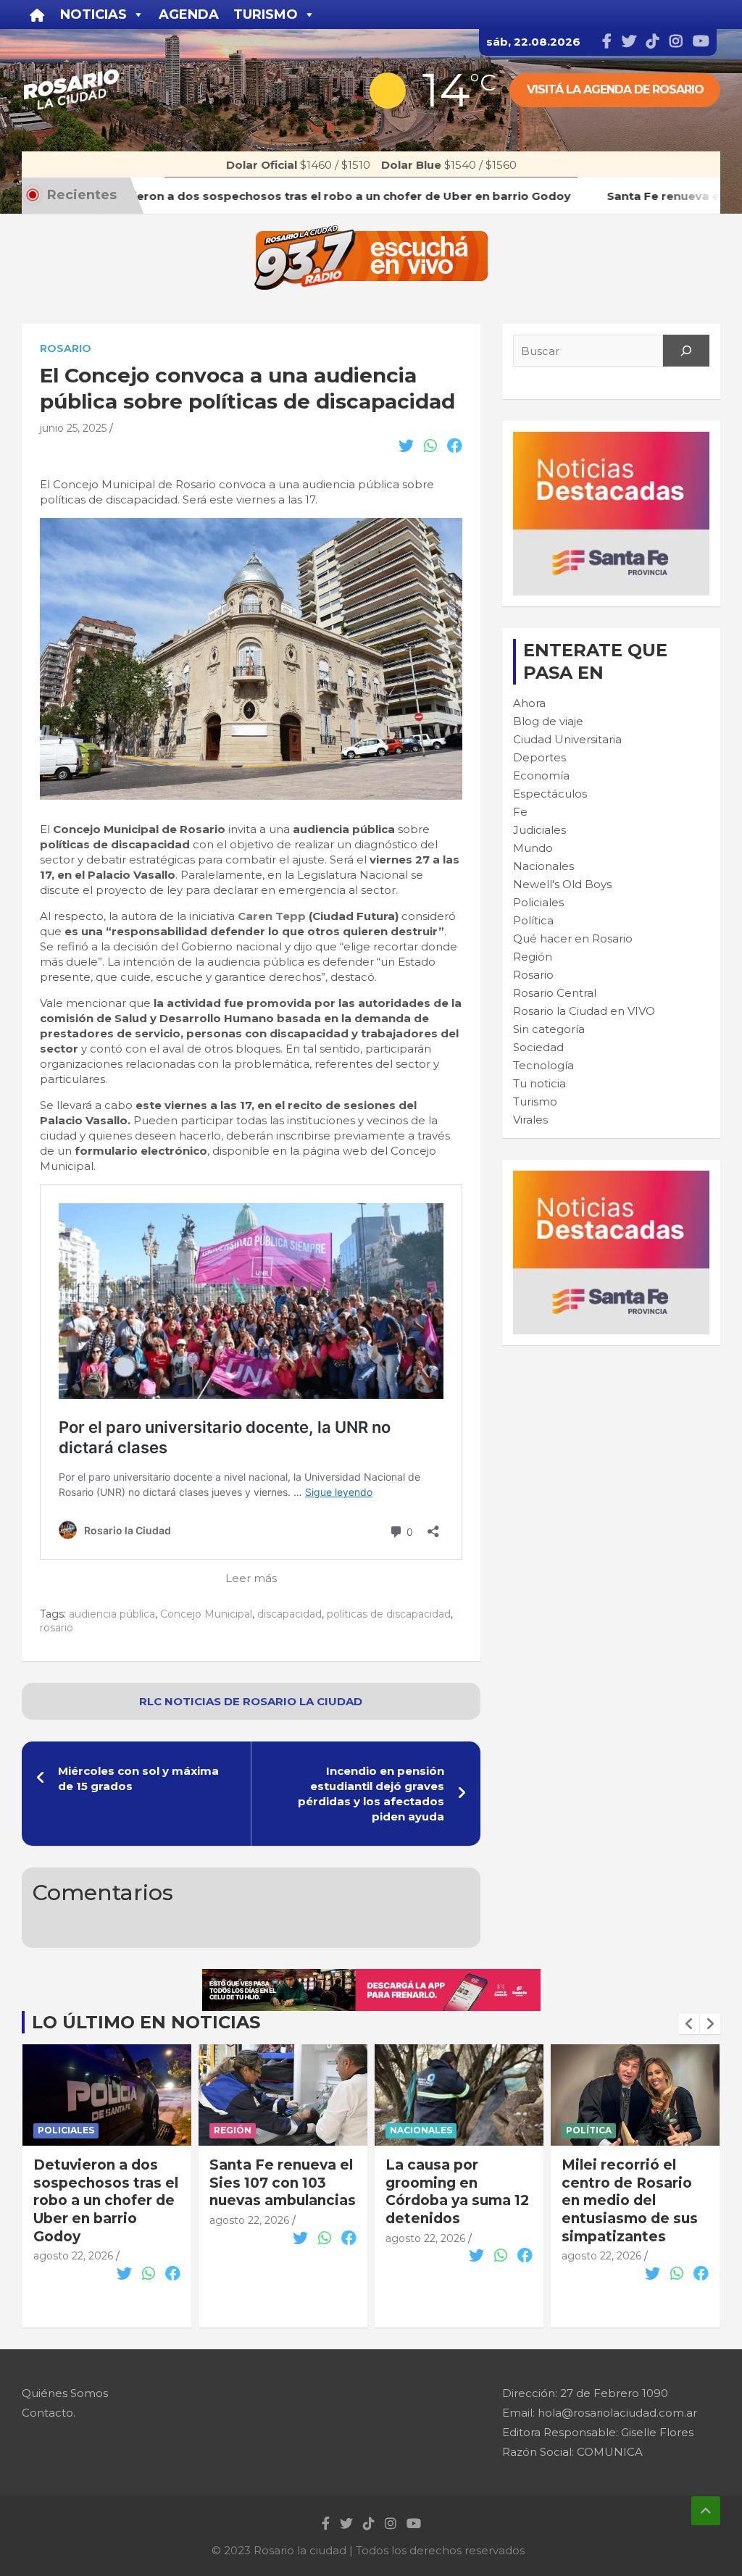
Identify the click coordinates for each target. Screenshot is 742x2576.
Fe (520, 812)
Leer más (251, 1578)
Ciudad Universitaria (567, 739)
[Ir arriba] (706, 2511)
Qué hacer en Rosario (573, 938)
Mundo (533, 848)
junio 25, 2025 (73, 428)
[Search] (686, 351)
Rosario (66, 348)
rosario (57, 1628)
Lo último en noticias (146, 2022)
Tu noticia (539, 1083)
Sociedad (538, 1047)
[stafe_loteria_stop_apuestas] (371, 1977)
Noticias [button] (93, 14)
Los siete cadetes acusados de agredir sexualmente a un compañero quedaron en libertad (628, 2219)
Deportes (539, 757)
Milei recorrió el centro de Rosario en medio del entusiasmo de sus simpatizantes (454, 2201)
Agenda (189, 14)
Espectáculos (550, 794)
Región (533, 957)
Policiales (538, 902)
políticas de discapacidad (389, 1614)
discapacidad (289, 1614)
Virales (530, 1120)
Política (533, 920)
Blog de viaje (548, 721)
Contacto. (49, 2413)
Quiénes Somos (65, 2393)
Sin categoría (549, 1029)
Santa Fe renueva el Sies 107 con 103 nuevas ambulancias (107, 2183)
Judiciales (539, 830)
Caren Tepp (272, 916)
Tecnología (543, 1065)
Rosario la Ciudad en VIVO (584, 1011)
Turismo (535, 1101)
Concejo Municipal (206, 1614)
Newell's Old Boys (562, 884)
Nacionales (543, 866)
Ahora (529, 703)
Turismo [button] (266, 14)
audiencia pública (112, 1614)
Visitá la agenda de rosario (615, 89)
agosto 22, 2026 (73, 2220)
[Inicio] (37, 14)
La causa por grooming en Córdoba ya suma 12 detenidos (281, 2192)
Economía (541, 775)
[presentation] (689, 2024)
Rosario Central (555, 993)
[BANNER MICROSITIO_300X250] (611, 439)
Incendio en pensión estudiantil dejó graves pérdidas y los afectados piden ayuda (371, 1794)
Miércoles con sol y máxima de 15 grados (138, 1778)
